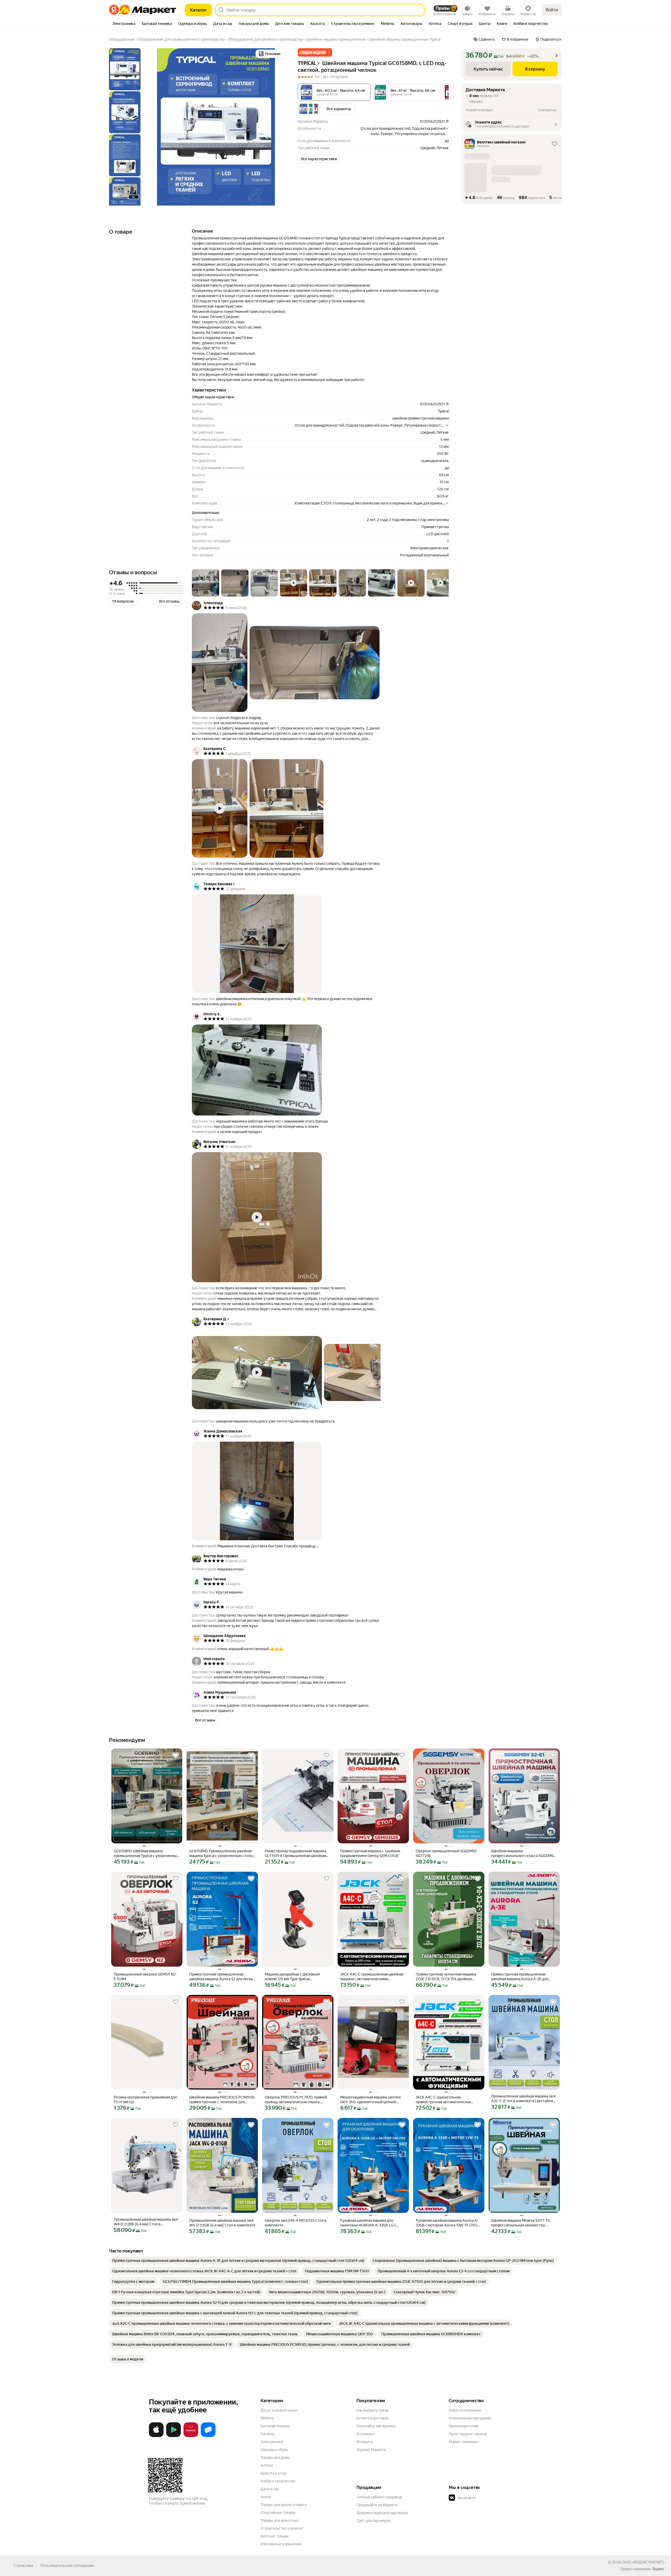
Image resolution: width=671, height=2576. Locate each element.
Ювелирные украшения (281, 2544)
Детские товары (275, 2536)
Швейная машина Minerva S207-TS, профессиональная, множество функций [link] (521, 2223)
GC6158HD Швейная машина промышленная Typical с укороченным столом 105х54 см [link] (147, 1853)
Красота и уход (273, 2473)
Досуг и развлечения (279, 2410)
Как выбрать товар (372, 2410)
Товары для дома (275, 2457)
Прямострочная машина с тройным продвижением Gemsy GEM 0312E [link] (370, 1853)
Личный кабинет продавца (379, 2497)
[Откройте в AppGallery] (191, 2436)
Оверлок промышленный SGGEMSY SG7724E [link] (446, 1853)
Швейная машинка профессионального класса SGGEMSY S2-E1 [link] (523, 1853)
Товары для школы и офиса (283, 2505)
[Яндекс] (658, 2569)
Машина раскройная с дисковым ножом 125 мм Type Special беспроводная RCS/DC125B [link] (292, 1977)
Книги (266, 2497)
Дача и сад (270, 2489)
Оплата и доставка (372, 2418)
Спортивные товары (278, 2513)
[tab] (124, 24)
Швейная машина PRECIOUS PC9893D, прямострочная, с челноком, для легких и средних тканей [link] (222, 2100)
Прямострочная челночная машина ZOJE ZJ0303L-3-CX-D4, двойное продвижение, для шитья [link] (446, 1977)
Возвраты (365, 2442)
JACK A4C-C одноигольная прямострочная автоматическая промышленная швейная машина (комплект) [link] (444, 2100)
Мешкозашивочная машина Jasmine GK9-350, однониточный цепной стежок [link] (370, 2100)
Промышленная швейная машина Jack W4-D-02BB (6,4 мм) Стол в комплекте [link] (146, 2222)
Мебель (267, 2418)
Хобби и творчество (278, 2481)
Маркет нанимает (464, 2442)
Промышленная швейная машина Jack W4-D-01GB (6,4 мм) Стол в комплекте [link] (222, 2223)
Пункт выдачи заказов (468, 2434)
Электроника (272, 2442)
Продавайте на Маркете (377, 2505)
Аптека (267, 2465)
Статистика (23, 2566)
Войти (552, 10)
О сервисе (365, 2434)
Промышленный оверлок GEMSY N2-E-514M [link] (145, 1977)
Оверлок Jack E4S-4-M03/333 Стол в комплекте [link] (296, 2223)
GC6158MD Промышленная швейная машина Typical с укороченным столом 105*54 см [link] (222, 1853)
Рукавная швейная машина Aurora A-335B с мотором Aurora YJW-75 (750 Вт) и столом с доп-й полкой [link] (447, 2223)
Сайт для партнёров (374, 2521)
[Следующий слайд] (277, 127)
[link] (238, 2261)
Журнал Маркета (371, 2450)
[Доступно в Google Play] (174, 2436)
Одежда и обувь (274, 2450)
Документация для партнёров (382, 2513)
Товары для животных (279, 2520)
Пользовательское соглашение (67, 2566)
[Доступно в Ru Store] (208, 2436)
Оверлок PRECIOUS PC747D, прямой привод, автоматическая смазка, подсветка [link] (296, 2100)
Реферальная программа (470, 2418)
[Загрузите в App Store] (156, 2436)
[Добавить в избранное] (176, 1755)
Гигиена (267, 2434)
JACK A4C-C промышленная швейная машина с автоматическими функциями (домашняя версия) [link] (372, 1977)
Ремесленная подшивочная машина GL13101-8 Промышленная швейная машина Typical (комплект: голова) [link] (295, 1853)
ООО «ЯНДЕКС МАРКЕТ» (643, 2562)
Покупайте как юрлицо (376, 2426)
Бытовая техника (275, 2426)
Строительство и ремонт (282, 2528)
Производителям (464, 2426)
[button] (315, 52)
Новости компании (465, 2410)
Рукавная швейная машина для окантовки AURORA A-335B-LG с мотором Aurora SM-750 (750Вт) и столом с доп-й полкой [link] (370, 2223)
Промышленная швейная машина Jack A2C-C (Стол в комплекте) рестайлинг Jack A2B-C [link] (524, 2099)
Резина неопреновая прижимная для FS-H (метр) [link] (145, 2100)
